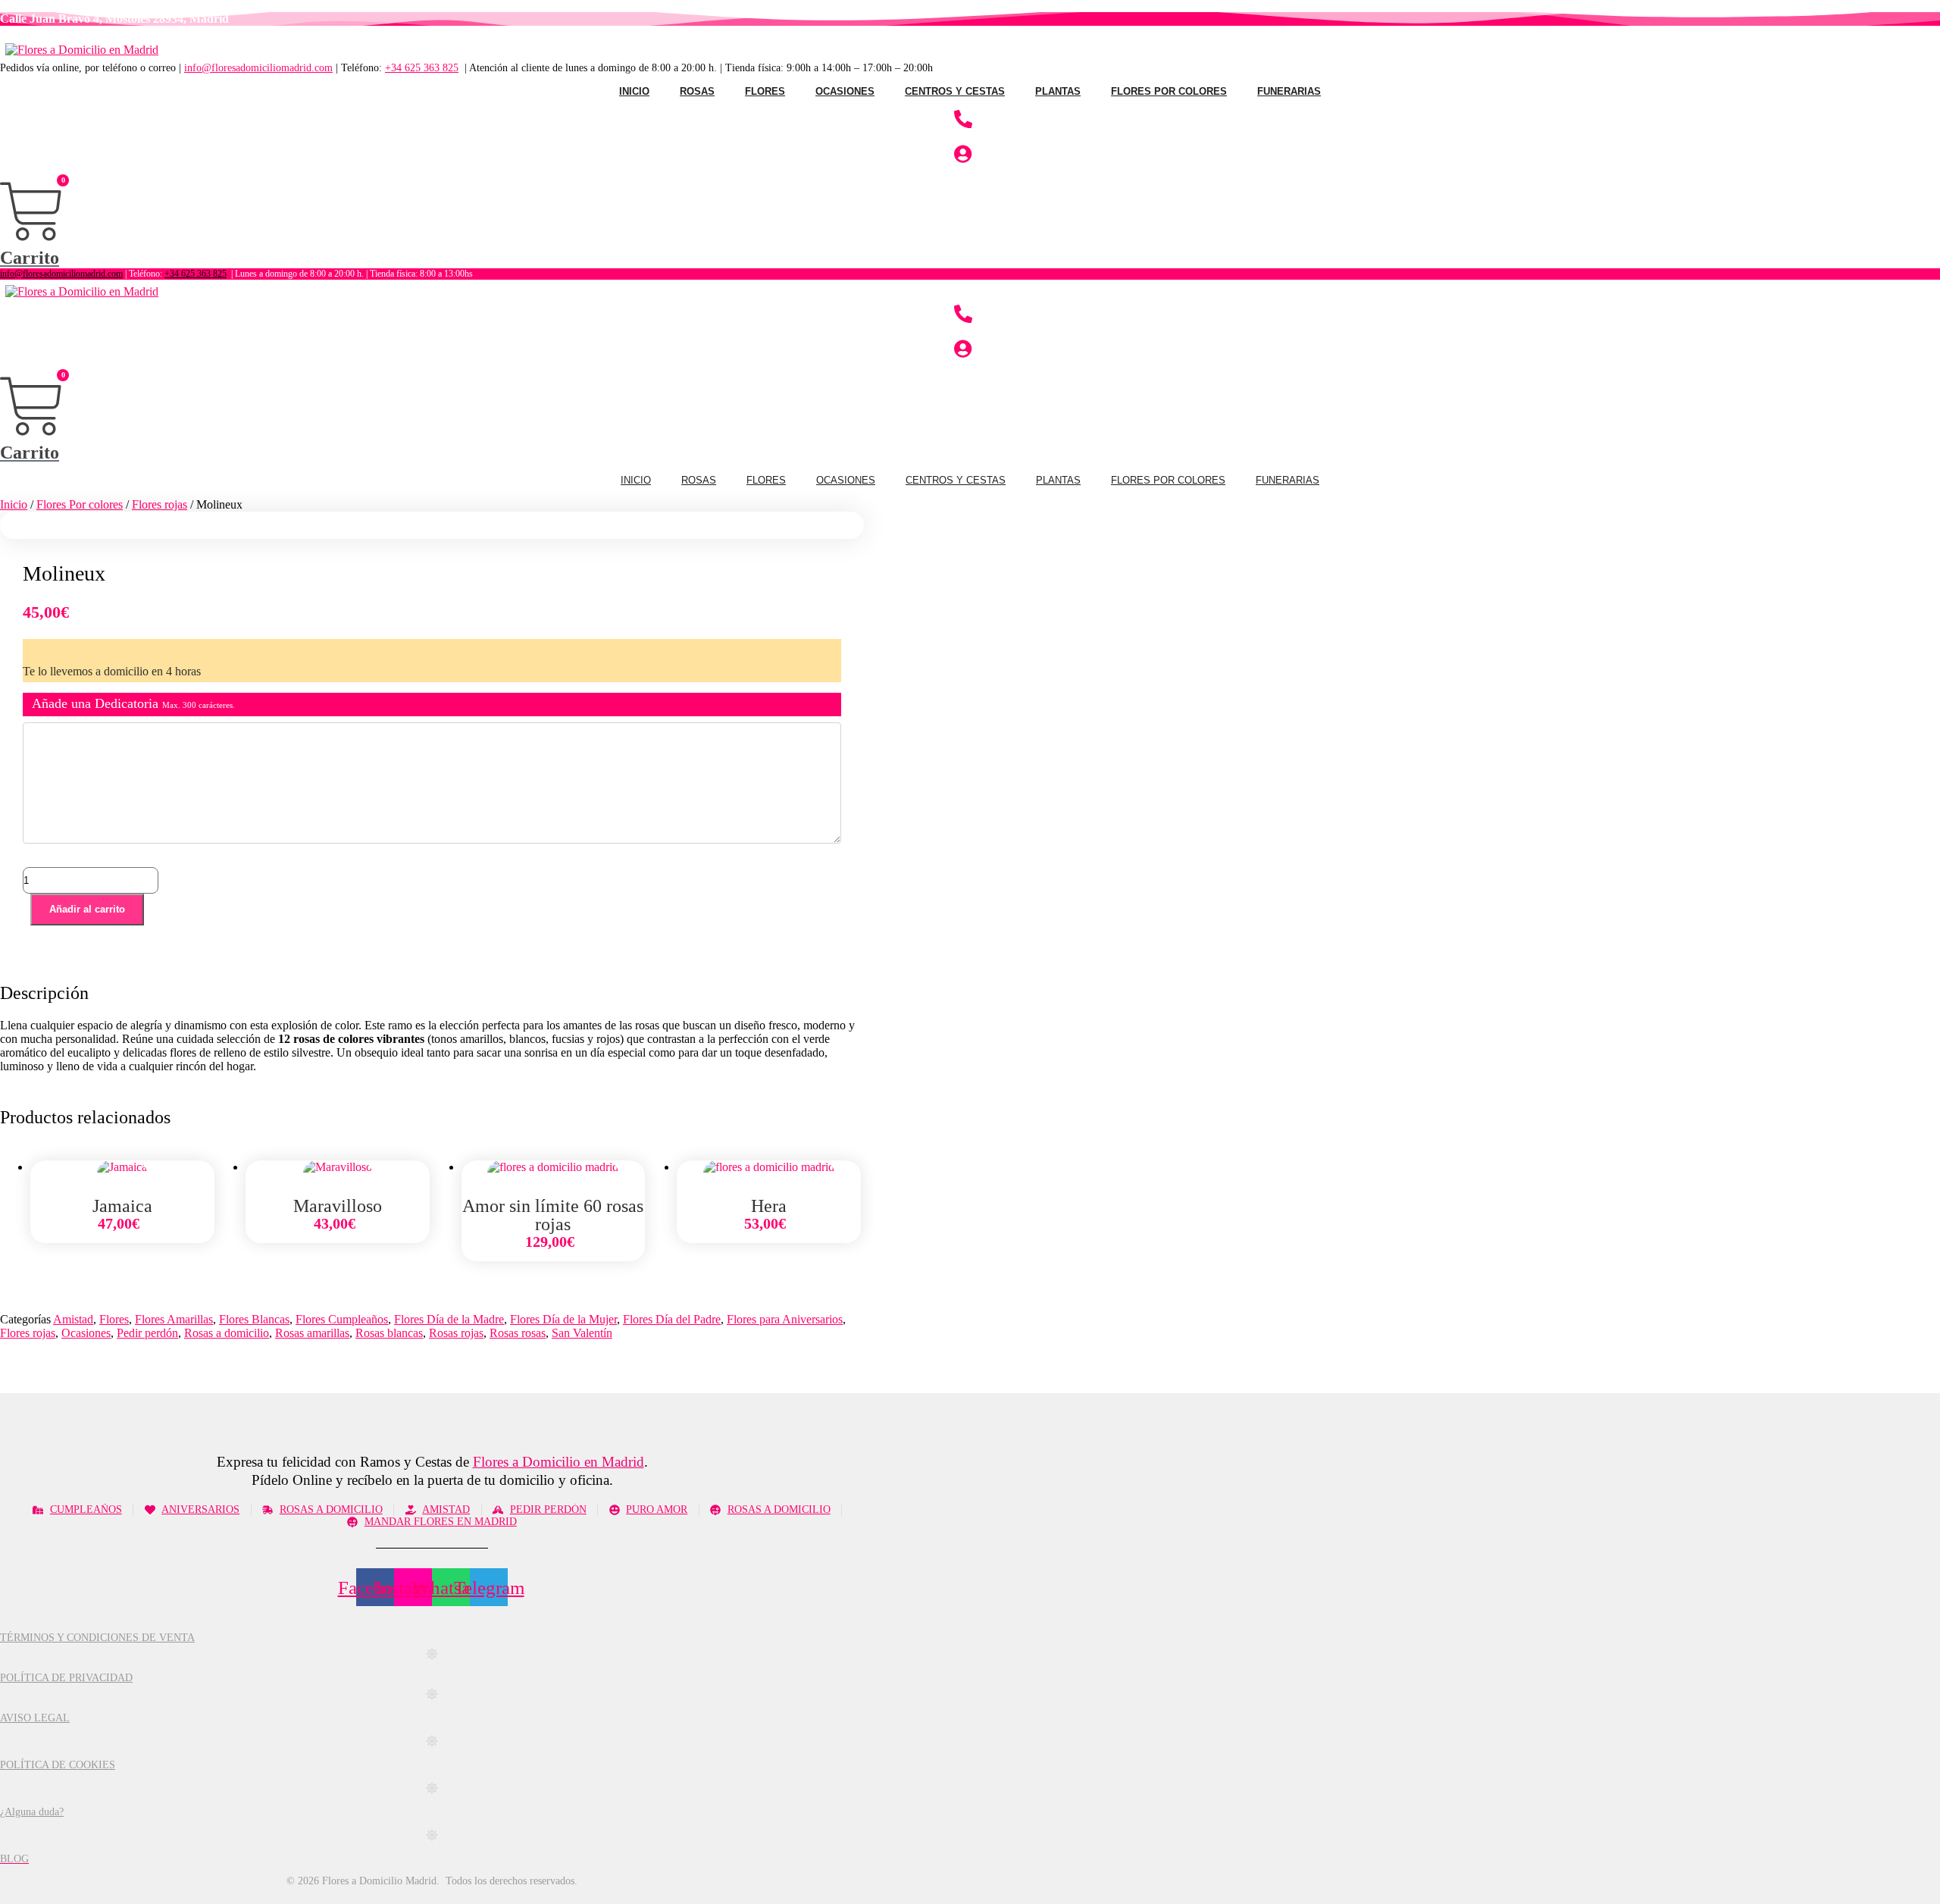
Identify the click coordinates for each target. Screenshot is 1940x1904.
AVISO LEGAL (35, 1718)
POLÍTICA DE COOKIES (58, 1765)
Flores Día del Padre (672, 1319)
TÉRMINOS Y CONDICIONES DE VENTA (97, 1638)
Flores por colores (1169, 91)
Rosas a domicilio (227, 1333)
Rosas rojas (456, 1333)
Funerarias (1289, 91)
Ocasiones (845, 91)
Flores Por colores (80, 504)
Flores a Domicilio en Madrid (559, 1462)
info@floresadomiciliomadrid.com (258, 68)
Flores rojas (160, 504)
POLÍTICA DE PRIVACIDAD (66, 1678)
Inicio (634, 91)
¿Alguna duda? (32, 1812)
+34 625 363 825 (422, 68)
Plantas (1058, 91)
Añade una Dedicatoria (133, 703)
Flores (765, 91)
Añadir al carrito (87, 909)
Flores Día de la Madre (449, 1319)
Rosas (697, 91)
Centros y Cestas (955, 91)
